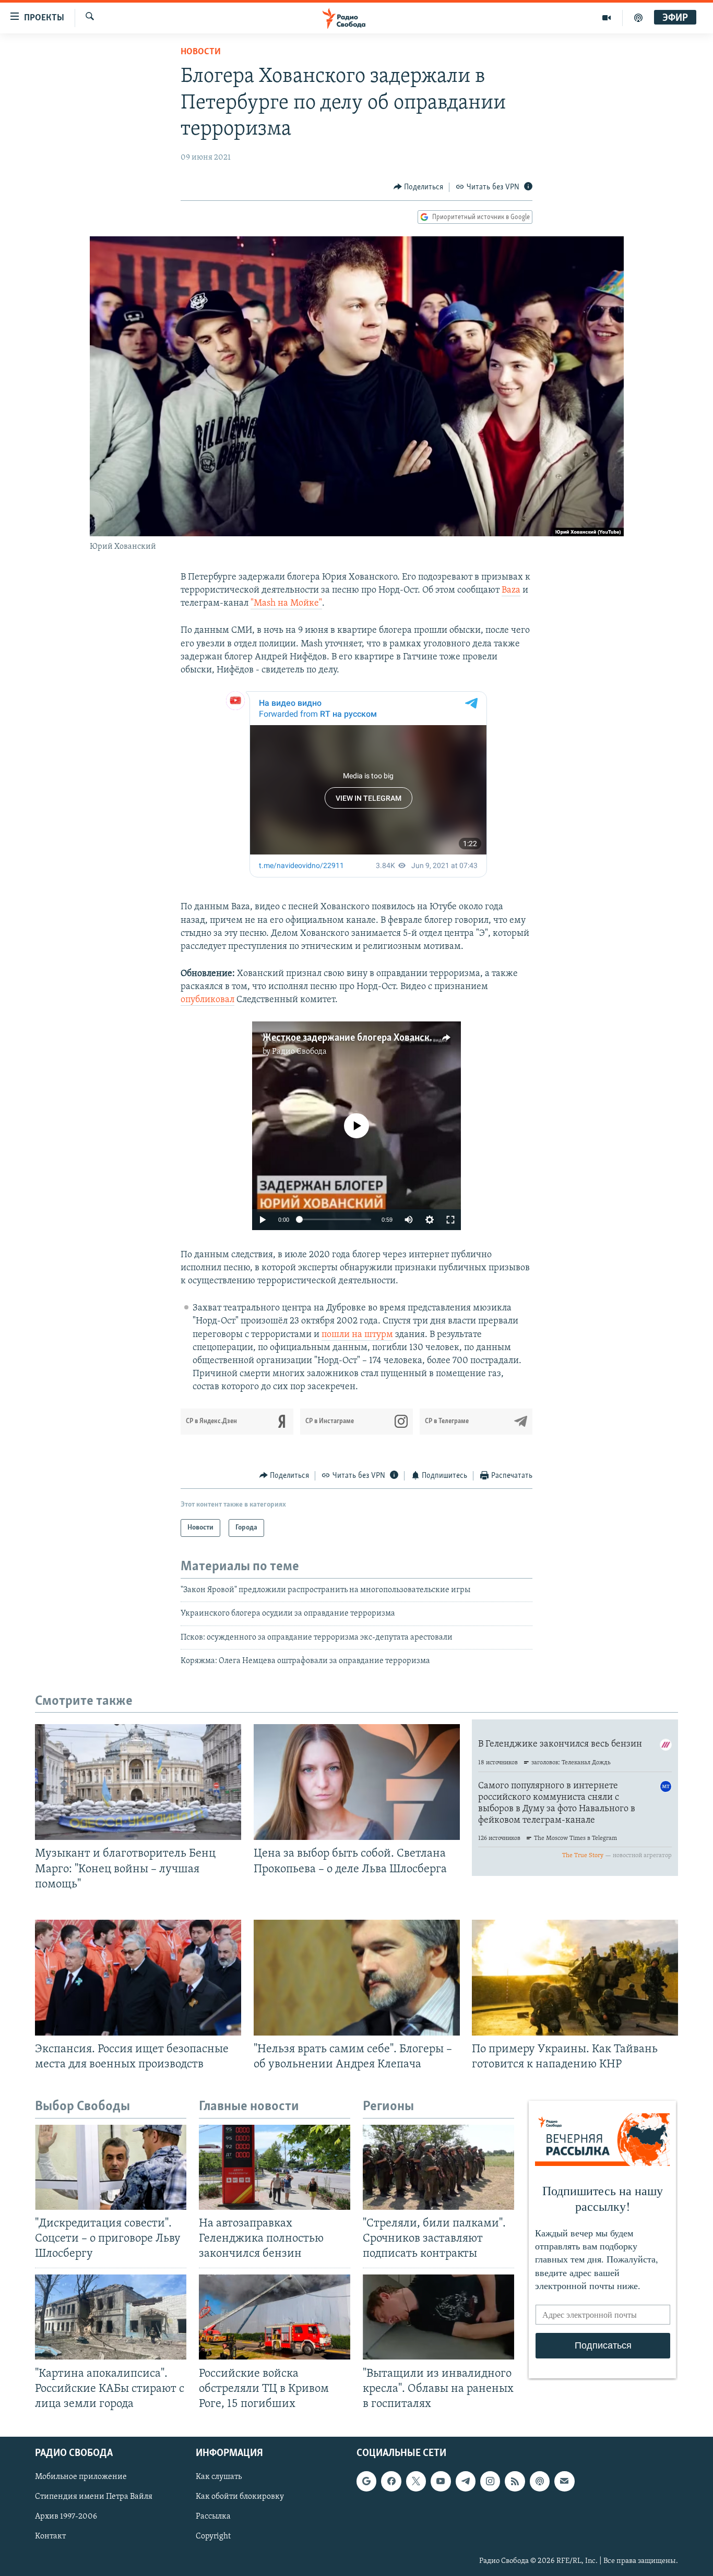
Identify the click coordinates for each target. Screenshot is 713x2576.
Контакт (50, 2536)
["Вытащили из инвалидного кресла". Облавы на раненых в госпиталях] (438, 2317)
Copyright (213, 2536)
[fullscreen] (450, 1220)
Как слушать (219, 2477)
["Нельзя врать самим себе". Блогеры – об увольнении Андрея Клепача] (357, 1978)
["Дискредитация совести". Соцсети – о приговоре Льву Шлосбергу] (111, 2167)
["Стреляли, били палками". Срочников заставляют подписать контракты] (438, 2167)
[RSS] (515, 2481)
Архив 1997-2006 (66, 2517)
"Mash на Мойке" (286, 604)
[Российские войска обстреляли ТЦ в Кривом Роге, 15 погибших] (275, 2317)
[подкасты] (638, 18)
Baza (511, 591)
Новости (201, 52)
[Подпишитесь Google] (366, 2481)
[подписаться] (564, 2481)
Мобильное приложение (81, 2477)
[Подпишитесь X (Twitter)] (416, 2481)
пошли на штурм (357, 1335)
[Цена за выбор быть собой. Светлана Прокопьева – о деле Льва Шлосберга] (357, 1782)
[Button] (419, 187)
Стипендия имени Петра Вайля (94, 2497)
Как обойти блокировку (240, 2497)
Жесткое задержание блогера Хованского (353, 1038)
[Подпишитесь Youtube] (441, 2481)
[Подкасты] (540, 2481)
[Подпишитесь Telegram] (466, 2481)
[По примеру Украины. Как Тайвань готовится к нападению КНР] (575, 1978)
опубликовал (207, 1000)
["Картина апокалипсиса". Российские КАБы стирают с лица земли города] (111, 2317)
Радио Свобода (299, 1052)
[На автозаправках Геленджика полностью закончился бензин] (275, 2167)
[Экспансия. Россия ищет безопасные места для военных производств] (138, 1978)
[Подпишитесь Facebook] (391, 2481)
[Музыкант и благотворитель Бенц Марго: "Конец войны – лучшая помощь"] (138, 1782)
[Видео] (607, 18)
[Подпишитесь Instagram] (490, 2481)
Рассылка (213, 2517)
